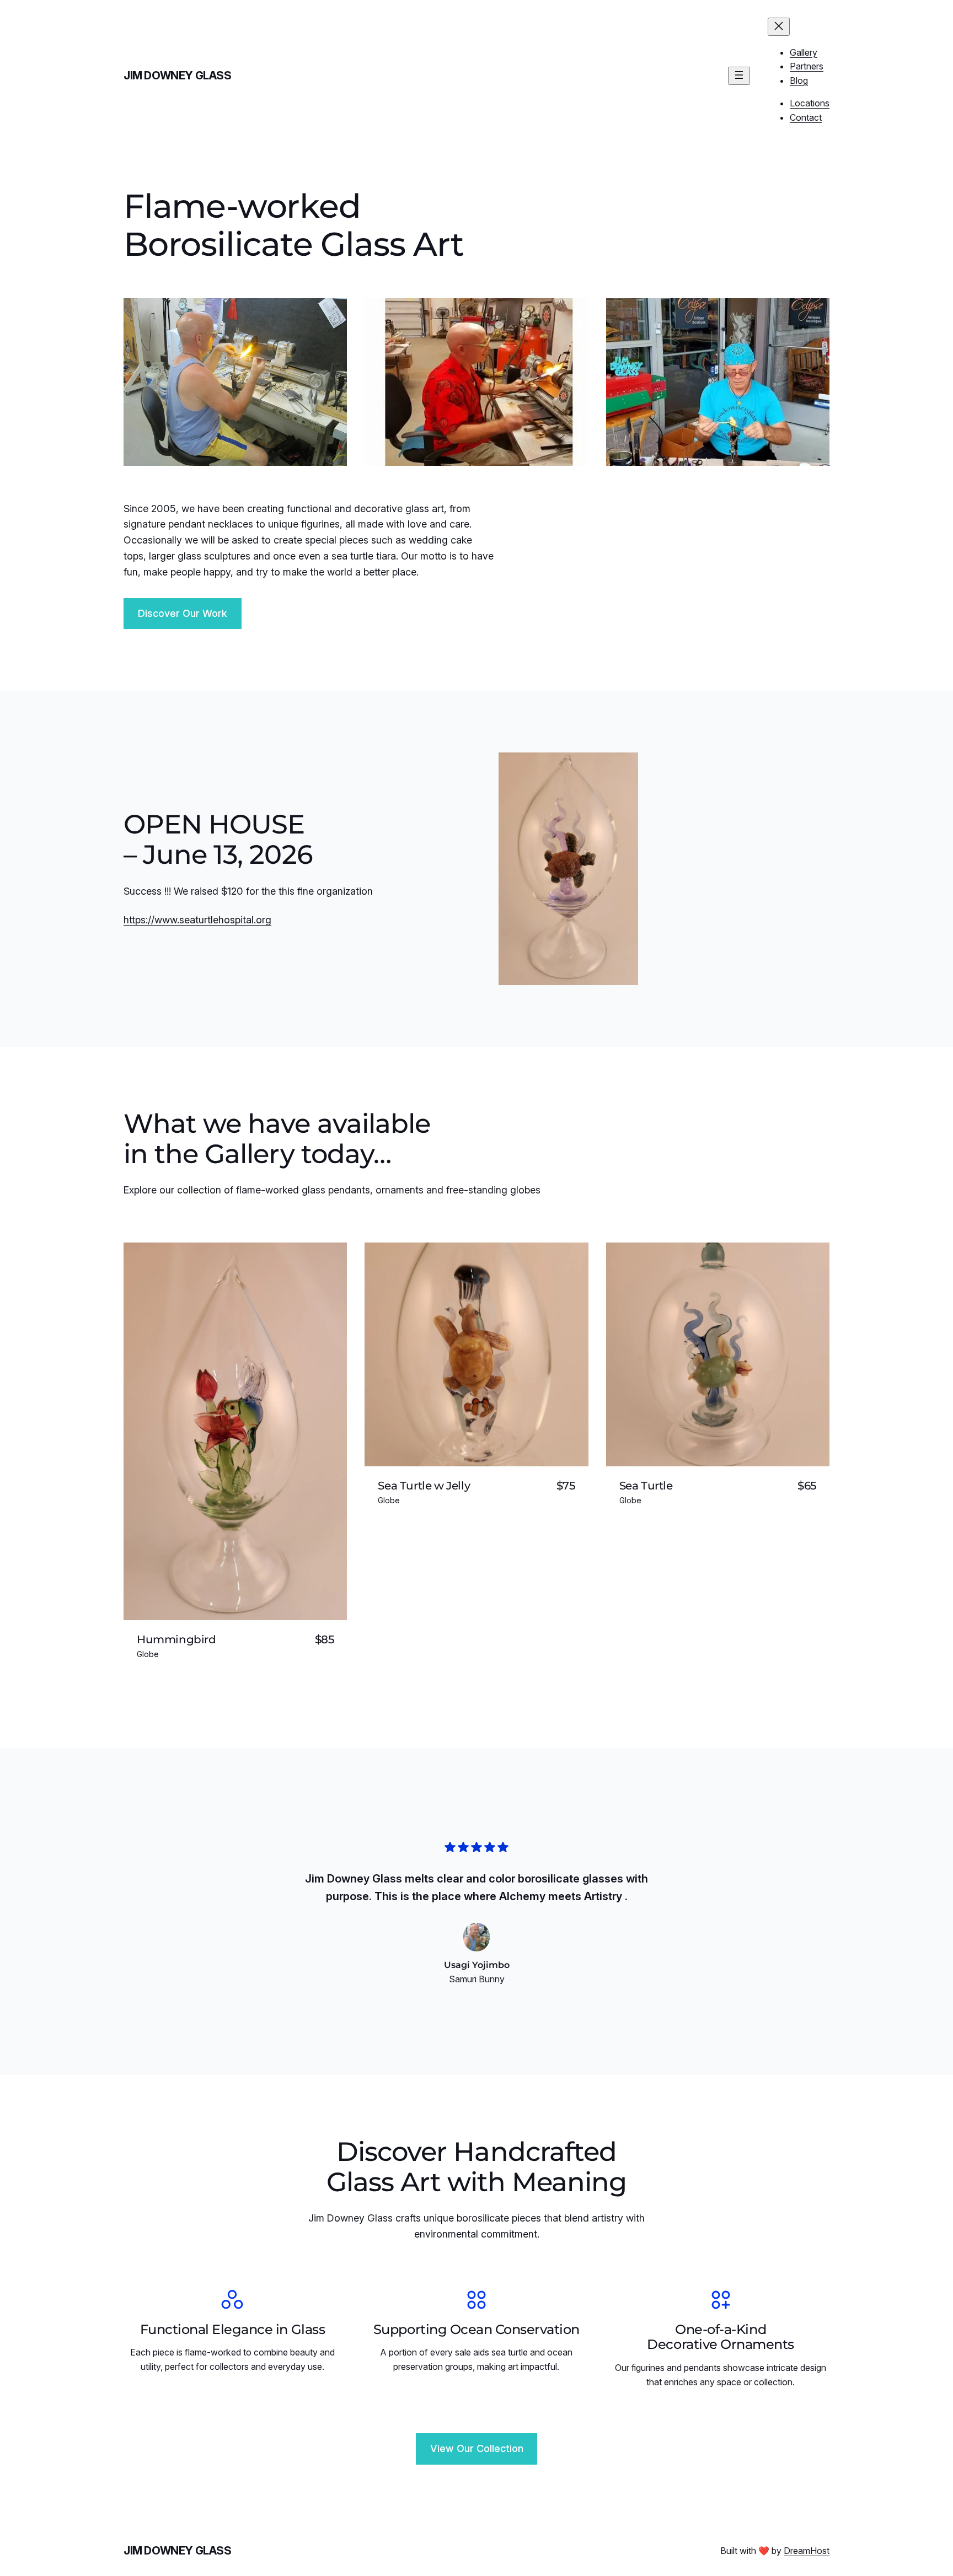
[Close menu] (779, 27)
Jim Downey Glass (178, 76)
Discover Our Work (183, 613)
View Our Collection (477, 2448)
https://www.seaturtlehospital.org (197, 920)
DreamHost (807, 2551)
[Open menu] (739, 76)
